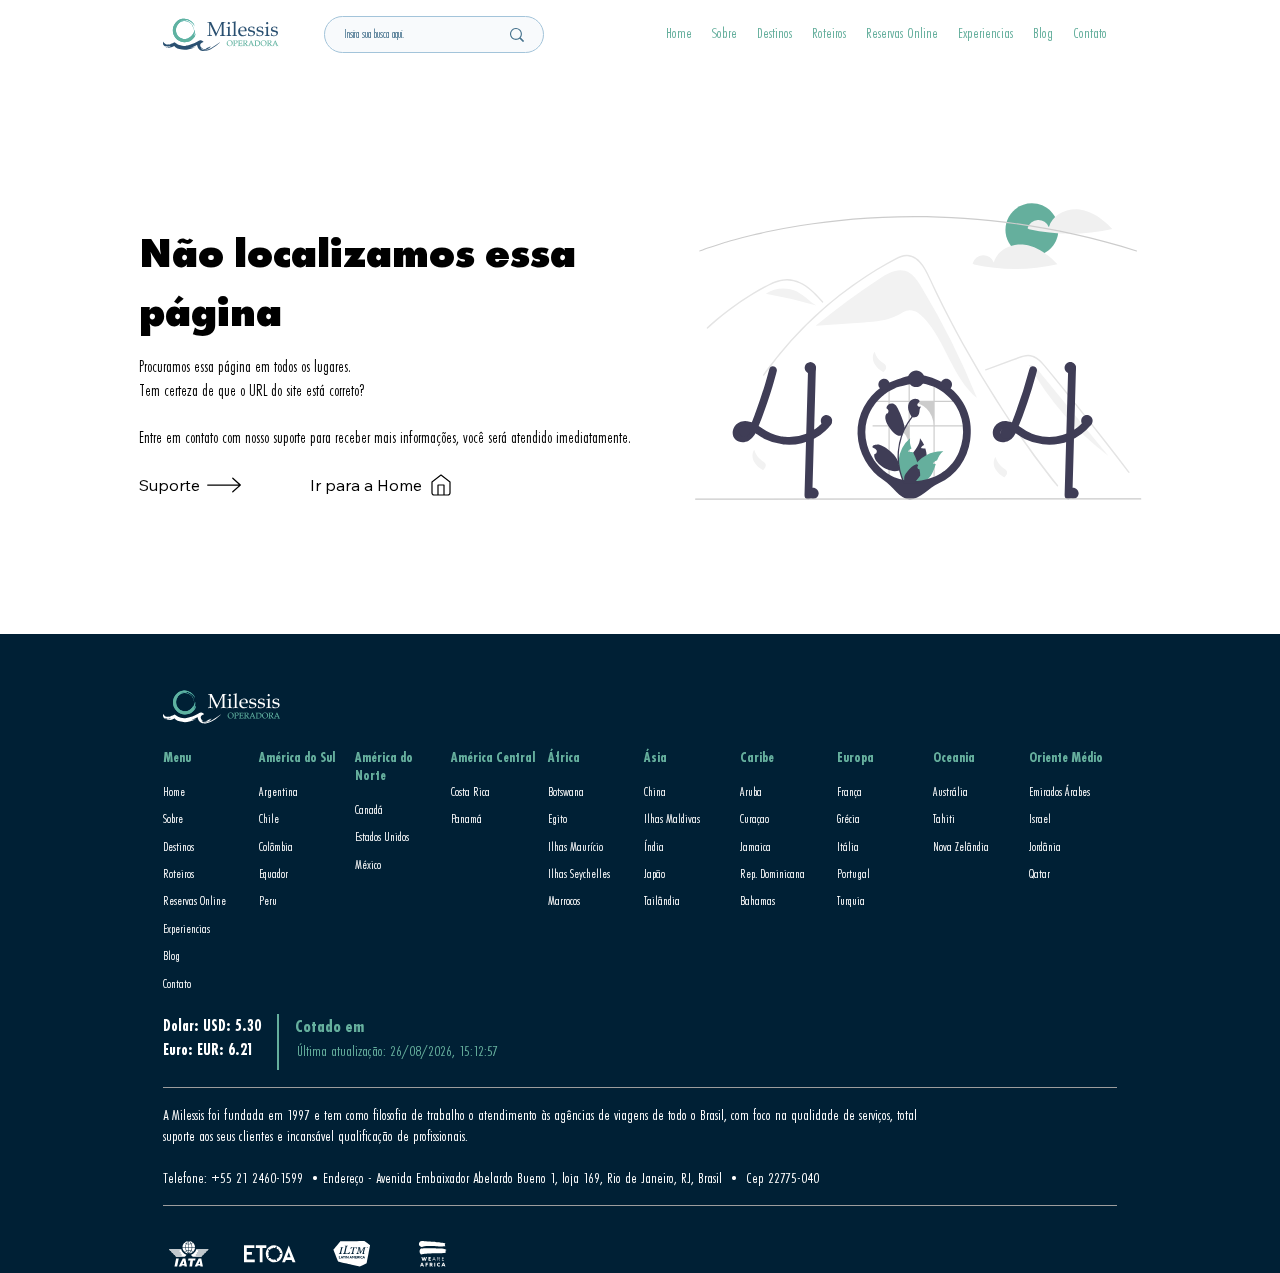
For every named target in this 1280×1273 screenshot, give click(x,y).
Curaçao (754, 818)
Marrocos (564, 900)
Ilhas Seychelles (579, 873)
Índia (654, 846)
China (655, 791)
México (368, 864)
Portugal (853, 873)
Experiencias (186, 928)
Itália (848, 846)
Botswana (566, 791)
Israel (1040, 818)
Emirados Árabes (1059, 791)
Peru (268, 900)
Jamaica (755, 846)
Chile (269, 818)
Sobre (173, 818)
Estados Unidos (382, 836)
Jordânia (1045, 846)
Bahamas (757, 900)
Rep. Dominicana (772, 873)
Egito (557, 818)
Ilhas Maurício (575, 846)
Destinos (178, 846)
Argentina (278, 791)
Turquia (851, 900)
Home (174, 791)
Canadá (369, 809)
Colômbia (276, 846)
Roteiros (178, 873)
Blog (171, 955)
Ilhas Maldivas (672, 818)
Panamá (466, 818)
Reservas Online (194, 900)
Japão (654, 873)
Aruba (751, 791)
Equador (273, 873)
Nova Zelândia (961, 846)
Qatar (1039, 873)
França (849, 791)
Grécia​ (848, 818)
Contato (177, 983)
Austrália (950, 791)
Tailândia (662, 900)
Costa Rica (470, 791)
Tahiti (944, 818)
